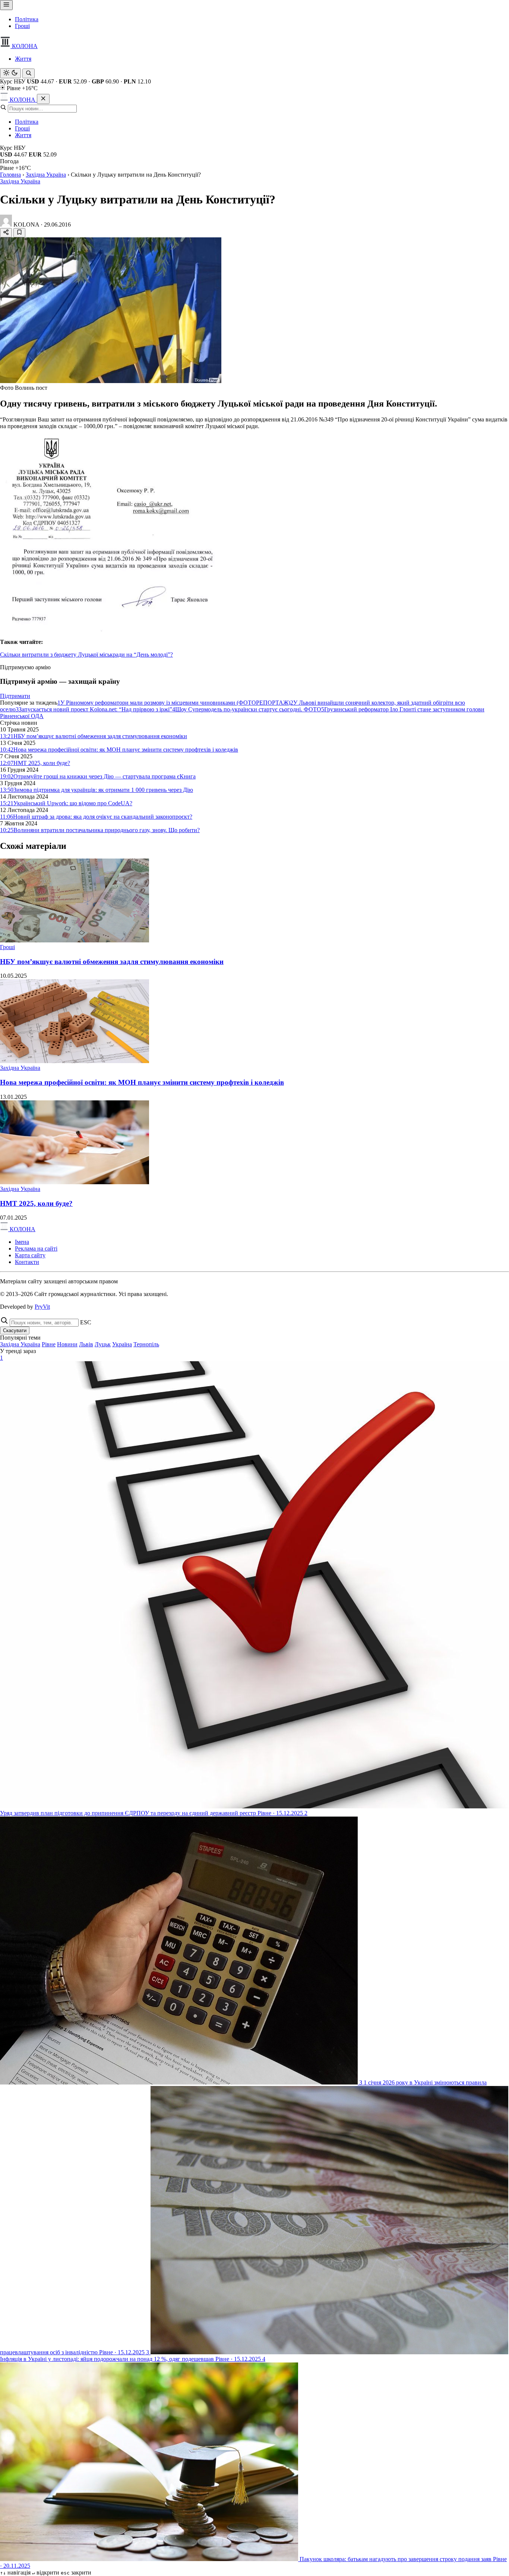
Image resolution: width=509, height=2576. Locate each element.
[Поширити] (6, 233)
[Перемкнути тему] (10, 73)
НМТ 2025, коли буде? (36, 1203)
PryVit (42, 1307)
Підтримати (15, 696)
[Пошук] (29, 73)
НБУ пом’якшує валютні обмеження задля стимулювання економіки (112, 962)
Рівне (49, 1344)
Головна (10, 175)
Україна (122, 1344)
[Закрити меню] (43, 99)
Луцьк (103, 1344)
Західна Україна (46, 175)
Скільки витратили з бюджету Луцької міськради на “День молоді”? (86, 655)
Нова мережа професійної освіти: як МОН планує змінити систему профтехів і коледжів (142, 1082)
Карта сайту (30, 1255)
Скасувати (15, 1330)
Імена (22, 1242)
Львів (86, 1344)
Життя (23, 59)
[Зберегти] (19, 233)
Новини (67, 1344)
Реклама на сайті (36, 1249)
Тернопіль (146, 1344)
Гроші (22, 26)
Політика (27, 19)
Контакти (27, 1262)
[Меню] (6, 5)
